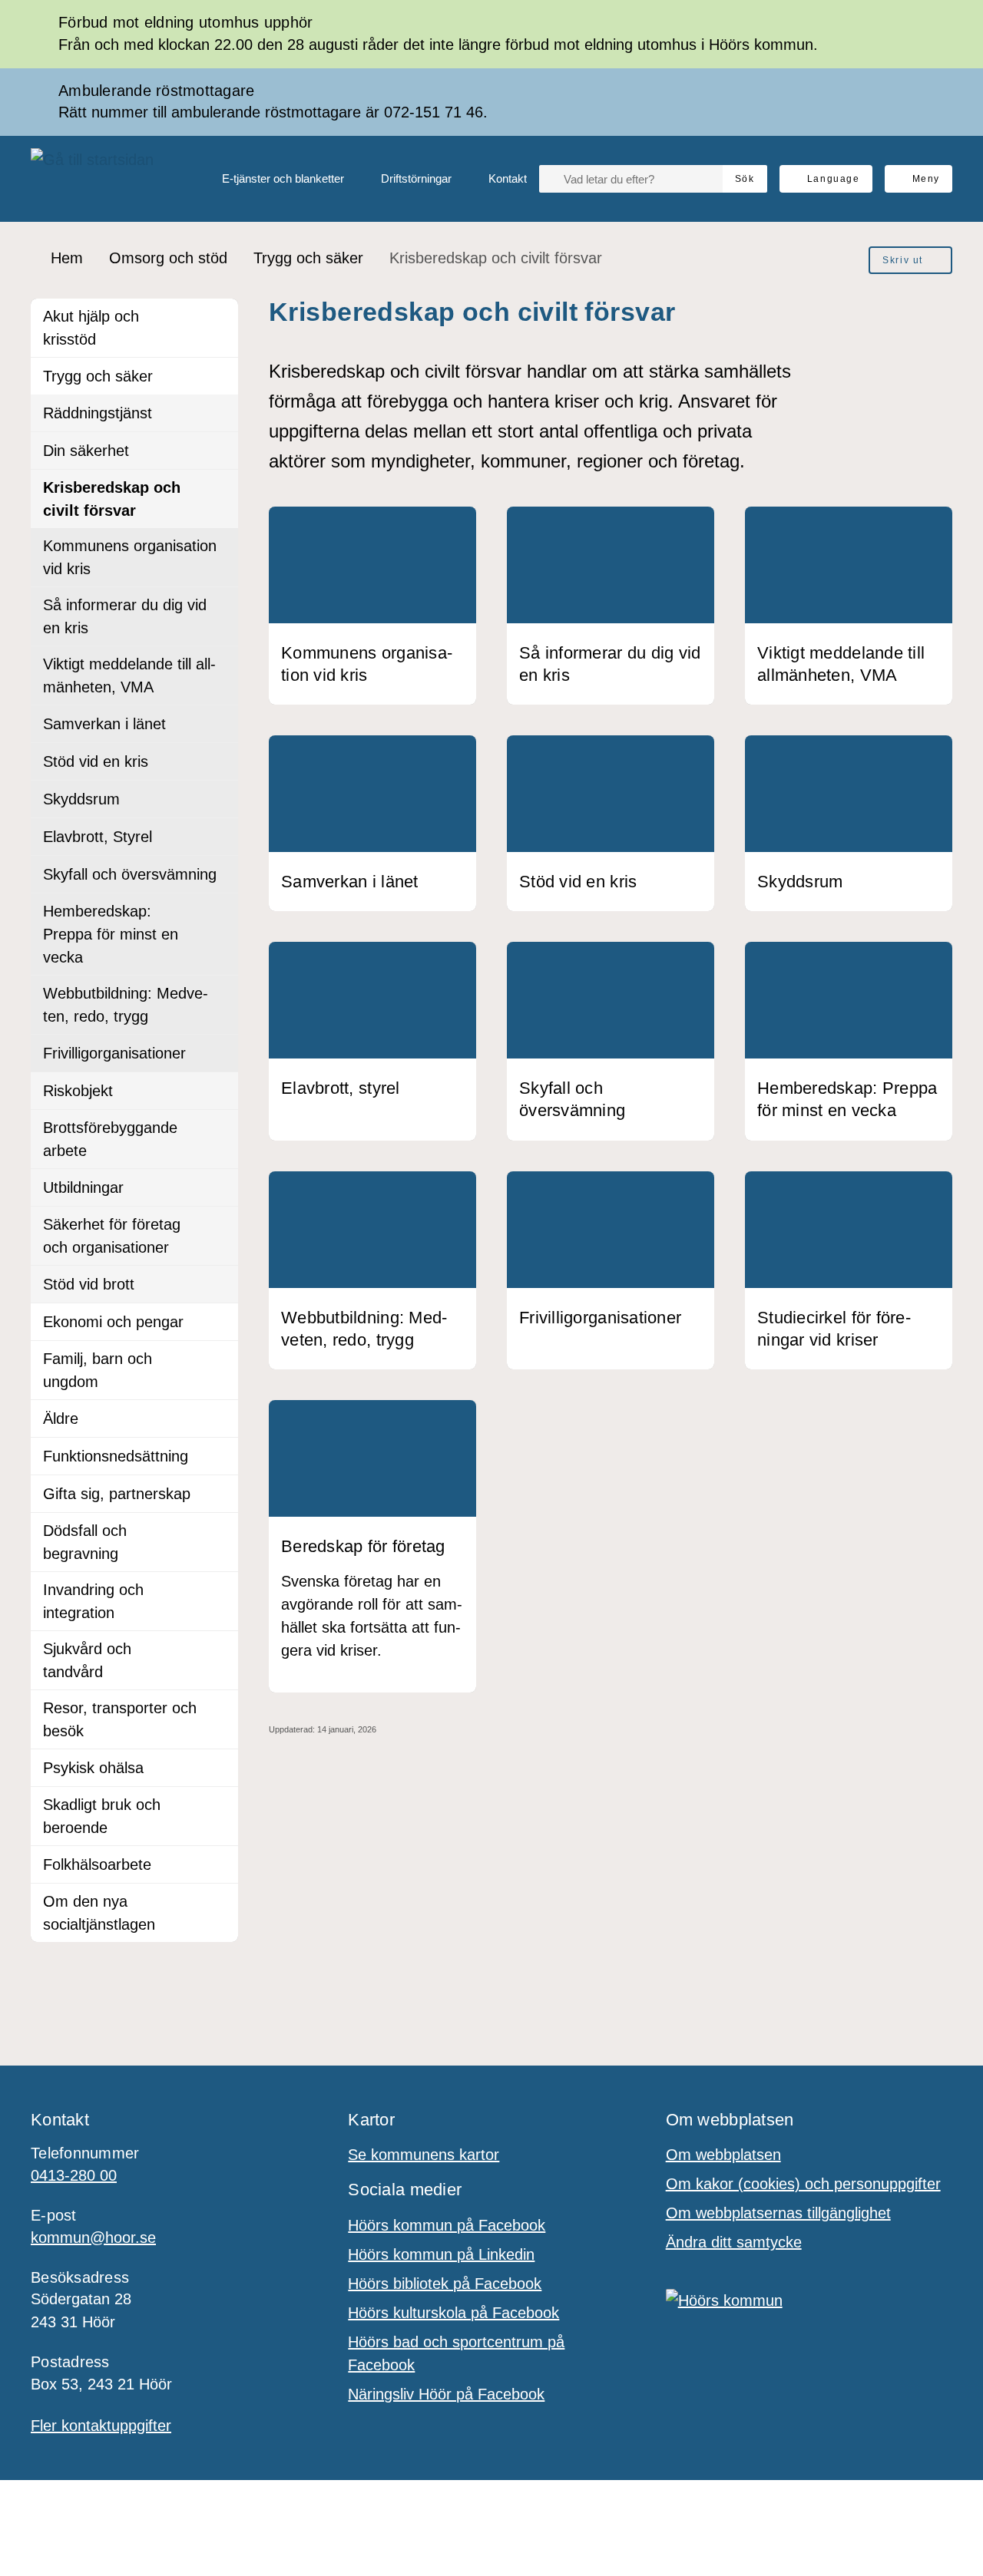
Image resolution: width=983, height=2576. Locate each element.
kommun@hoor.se (93, 2237)
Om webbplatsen (723, 2155)
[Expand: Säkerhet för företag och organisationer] (220, 1225)
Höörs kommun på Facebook (447, 2225)
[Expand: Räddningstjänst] (220, 413)
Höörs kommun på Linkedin (441, 2254)
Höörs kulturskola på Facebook (453, 2313)
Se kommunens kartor (424, 2155)
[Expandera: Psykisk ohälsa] (220, 1768)
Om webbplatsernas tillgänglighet (778, 2213)
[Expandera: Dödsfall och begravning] (220, 1531)
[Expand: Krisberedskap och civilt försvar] (220, 488)
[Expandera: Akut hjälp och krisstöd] (220, 317)
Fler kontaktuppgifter (101, 2426)
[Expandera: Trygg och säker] (220, 376)
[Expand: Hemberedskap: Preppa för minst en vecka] (220, 912)
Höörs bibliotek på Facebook (445, 2284)
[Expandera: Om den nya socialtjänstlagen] (220, 1902)
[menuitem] (271, 179)
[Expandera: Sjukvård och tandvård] (220, 1650)
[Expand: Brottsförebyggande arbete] (220, 1128)
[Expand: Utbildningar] (220, 1187)
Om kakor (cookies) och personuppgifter (803, 2184)
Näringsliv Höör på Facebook (446, 2394)
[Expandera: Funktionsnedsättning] (220, 1456)
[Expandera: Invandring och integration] (220, 1590)
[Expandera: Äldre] (220, 1418)
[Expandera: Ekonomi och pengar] (220, 1322)
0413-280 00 (74, 2175)
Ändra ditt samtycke (734, 2242)
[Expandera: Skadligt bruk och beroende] (220, 1805)
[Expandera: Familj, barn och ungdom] (220, 1359)
